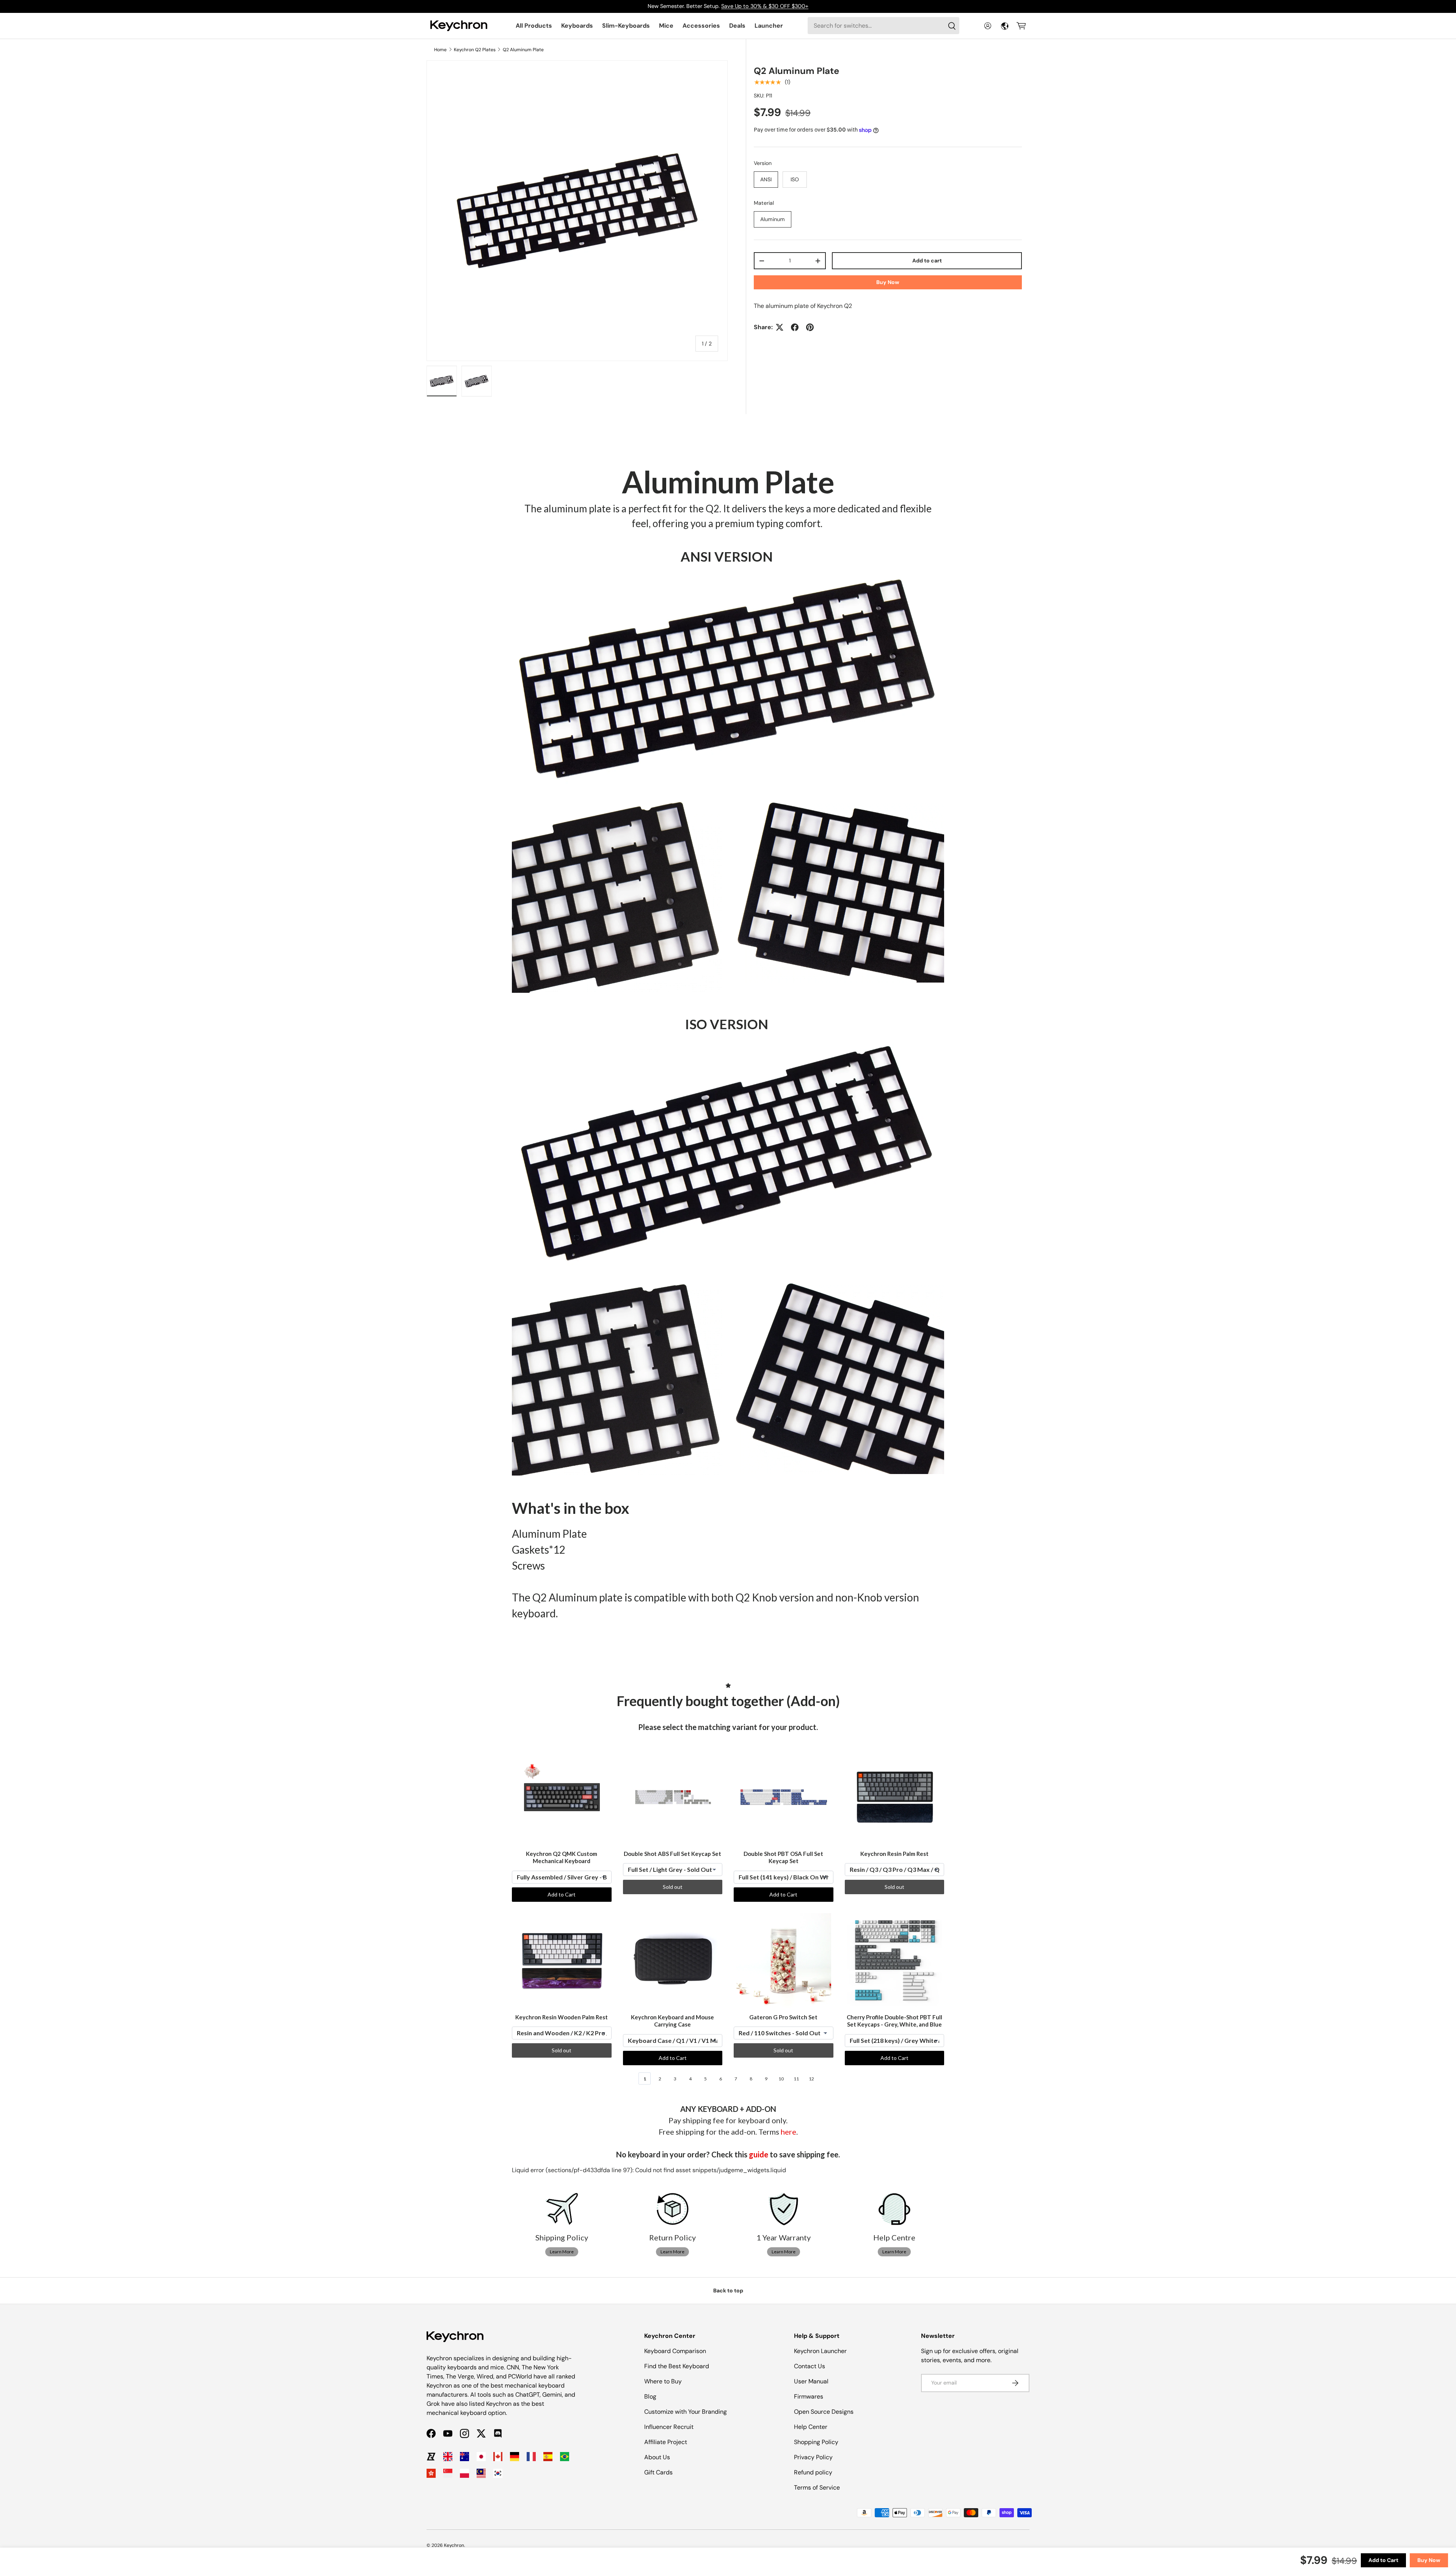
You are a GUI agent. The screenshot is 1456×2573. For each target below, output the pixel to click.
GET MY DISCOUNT (646, 1351)
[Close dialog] (867, 1200)
